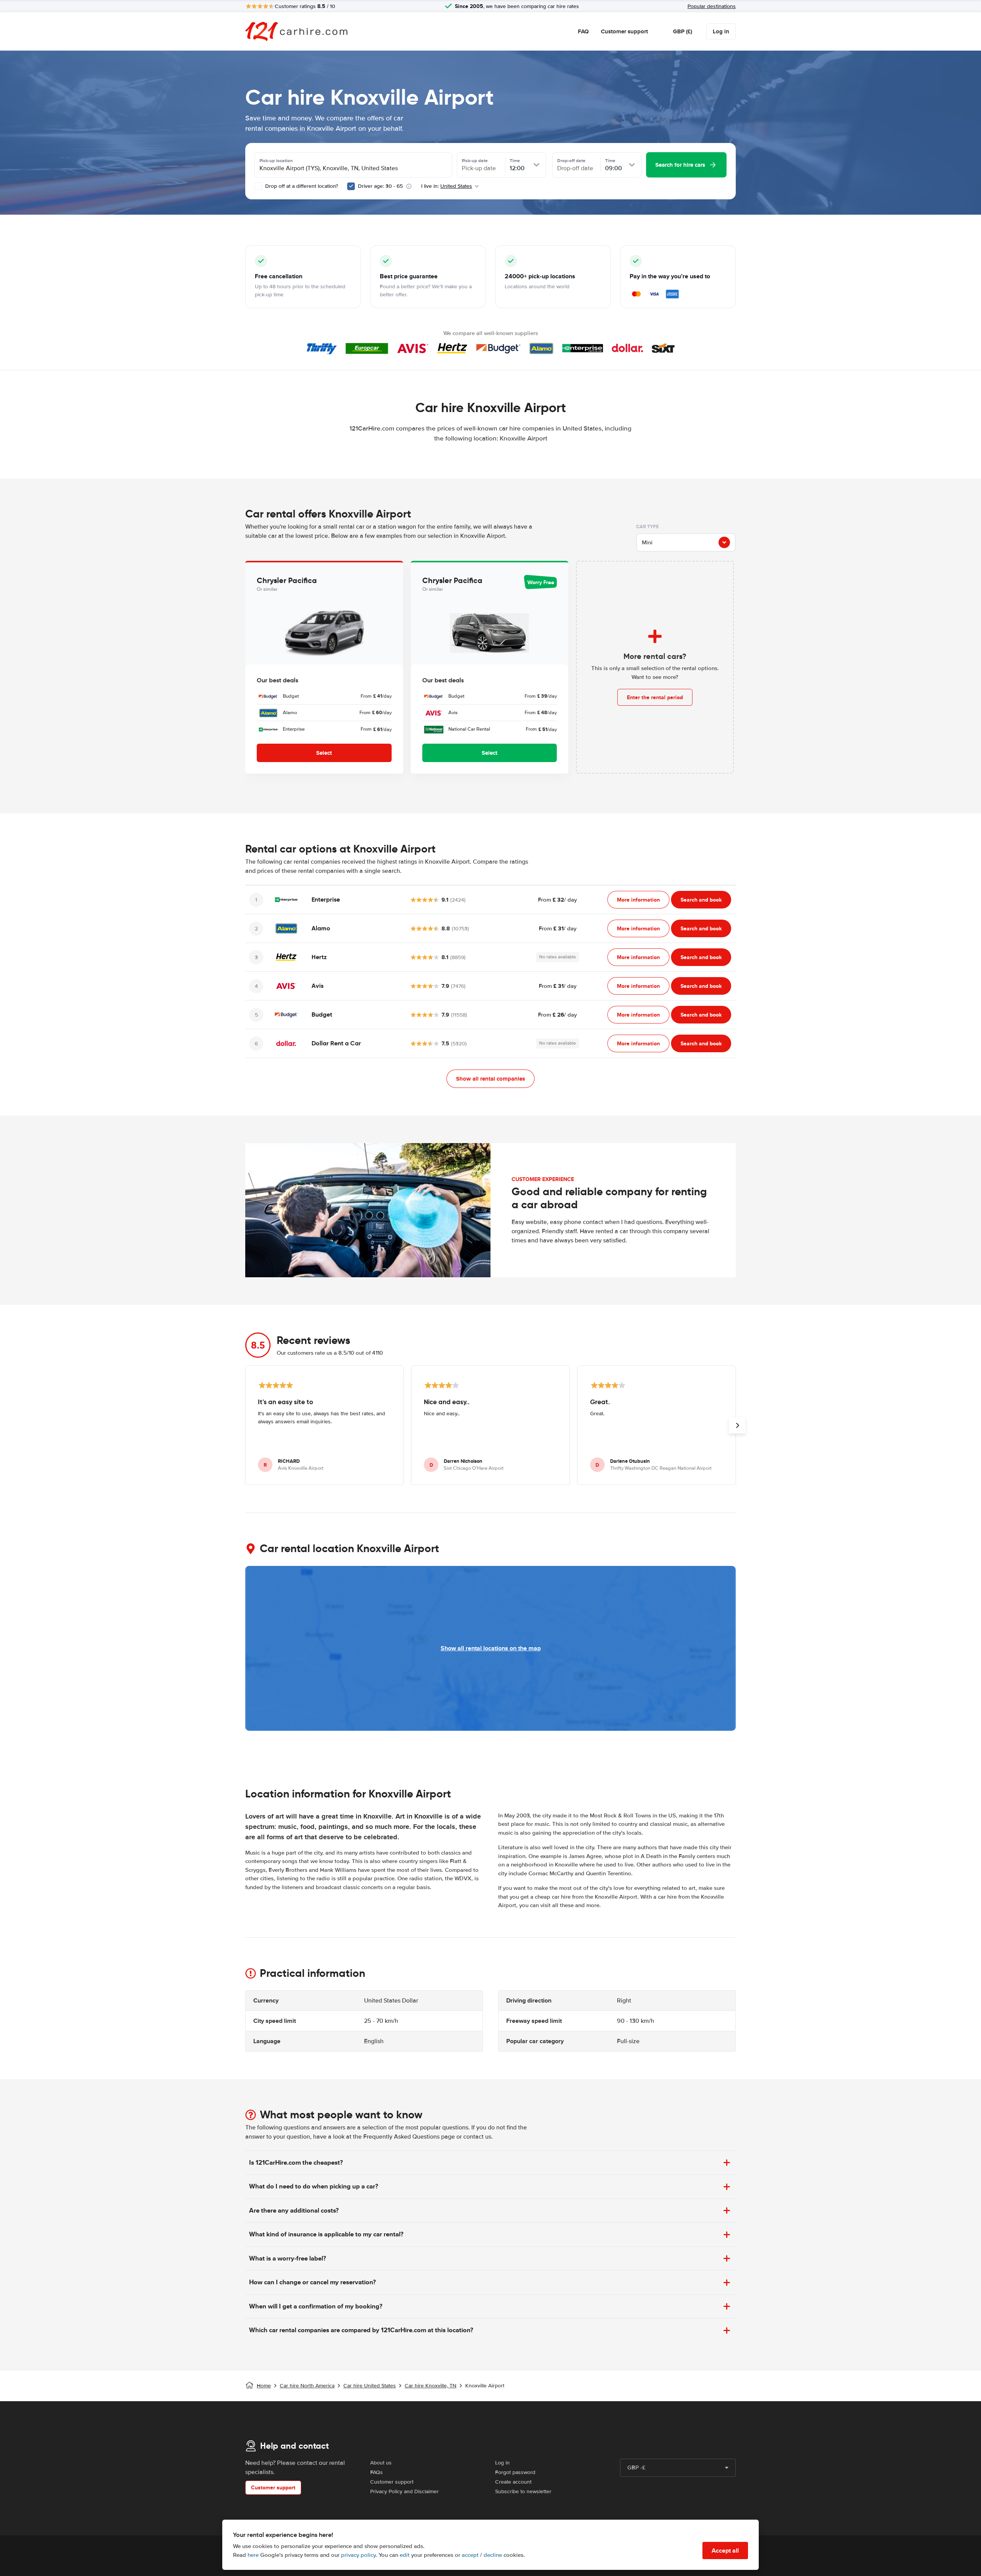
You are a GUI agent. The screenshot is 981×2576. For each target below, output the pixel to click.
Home (264, 2386)
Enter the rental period (655, 697)
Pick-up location (276, 161)
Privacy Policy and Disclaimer (404, 2491)
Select (324, 753)
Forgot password (515, 2472)
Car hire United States (370, 2386)
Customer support (624, 31)
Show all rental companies (490, 1079)
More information (638, 900)
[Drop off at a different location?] (258, 186)
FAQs (376, 2472)
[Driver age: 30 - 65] (351, 186)
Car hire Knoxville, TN (431, 2386)
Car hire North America (307, 2386)
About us (381, 2463)
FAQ (583, 31)
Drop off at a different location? (301, 186)
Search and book (701, 900)
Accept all (725, 2551)
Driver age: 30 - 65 (380, 186)
